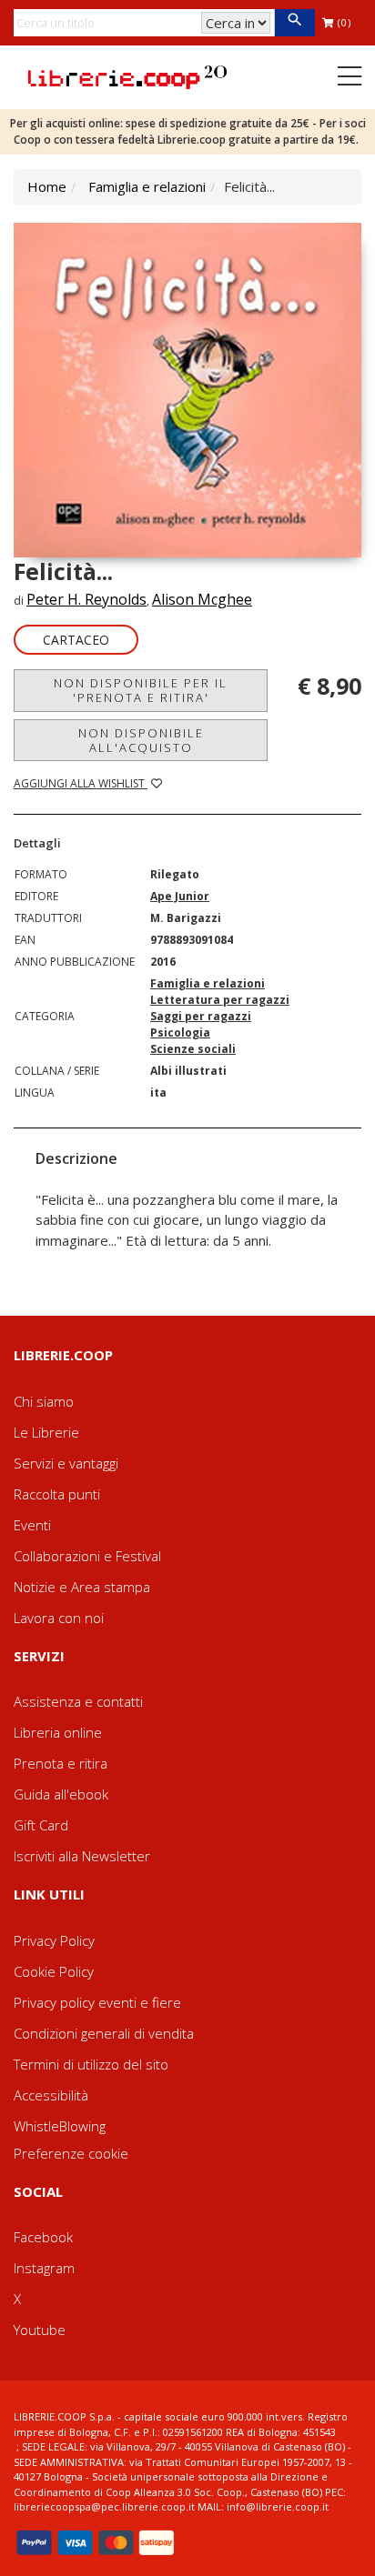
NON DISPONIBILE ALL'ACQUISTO (141, 740)
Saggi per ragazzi (201, 1016)
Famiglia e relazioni (147, 186)
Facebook (43, 2237)
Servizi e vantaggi (66, 1463)
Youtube (40, 2330)
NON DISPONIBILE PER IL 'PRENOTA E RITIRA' (141, 690)
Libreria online (58, 1732)
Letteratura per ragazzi (220, 1000)
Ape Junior (180, 896)
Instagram (44, 2268)
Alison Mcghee (202, 599)
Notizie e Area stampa (82, 1587)
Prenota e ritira (61, 1763)
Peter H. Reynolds (86, 599)
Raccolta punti (57, 1494)
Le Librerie (46, 1432)
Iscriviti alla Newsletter (82, 1856)
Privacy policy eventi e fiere (97, 2002)
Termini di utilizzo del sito (91, 2064)
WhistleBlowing (60, 2126)
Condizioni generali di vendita (104, 2033)
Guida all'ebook (61, 1794)
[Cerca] (294, 23)
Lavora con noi (59, 1618)
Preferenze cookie (71, 2153)
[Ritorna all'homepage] (127, 75)
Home (47, 186)
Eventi (32, 1525)
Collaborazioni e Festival (87, 1556)
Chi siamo (44, 1401)
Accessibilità (51, 2095)
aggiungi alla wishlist (81, 783)
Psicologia (180, 1032)
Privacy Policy (54, 1940)
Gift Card (41, 1825)
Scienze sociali (193, 1049)
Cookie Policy (54, 1971)
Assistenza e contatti (78, 1701)
